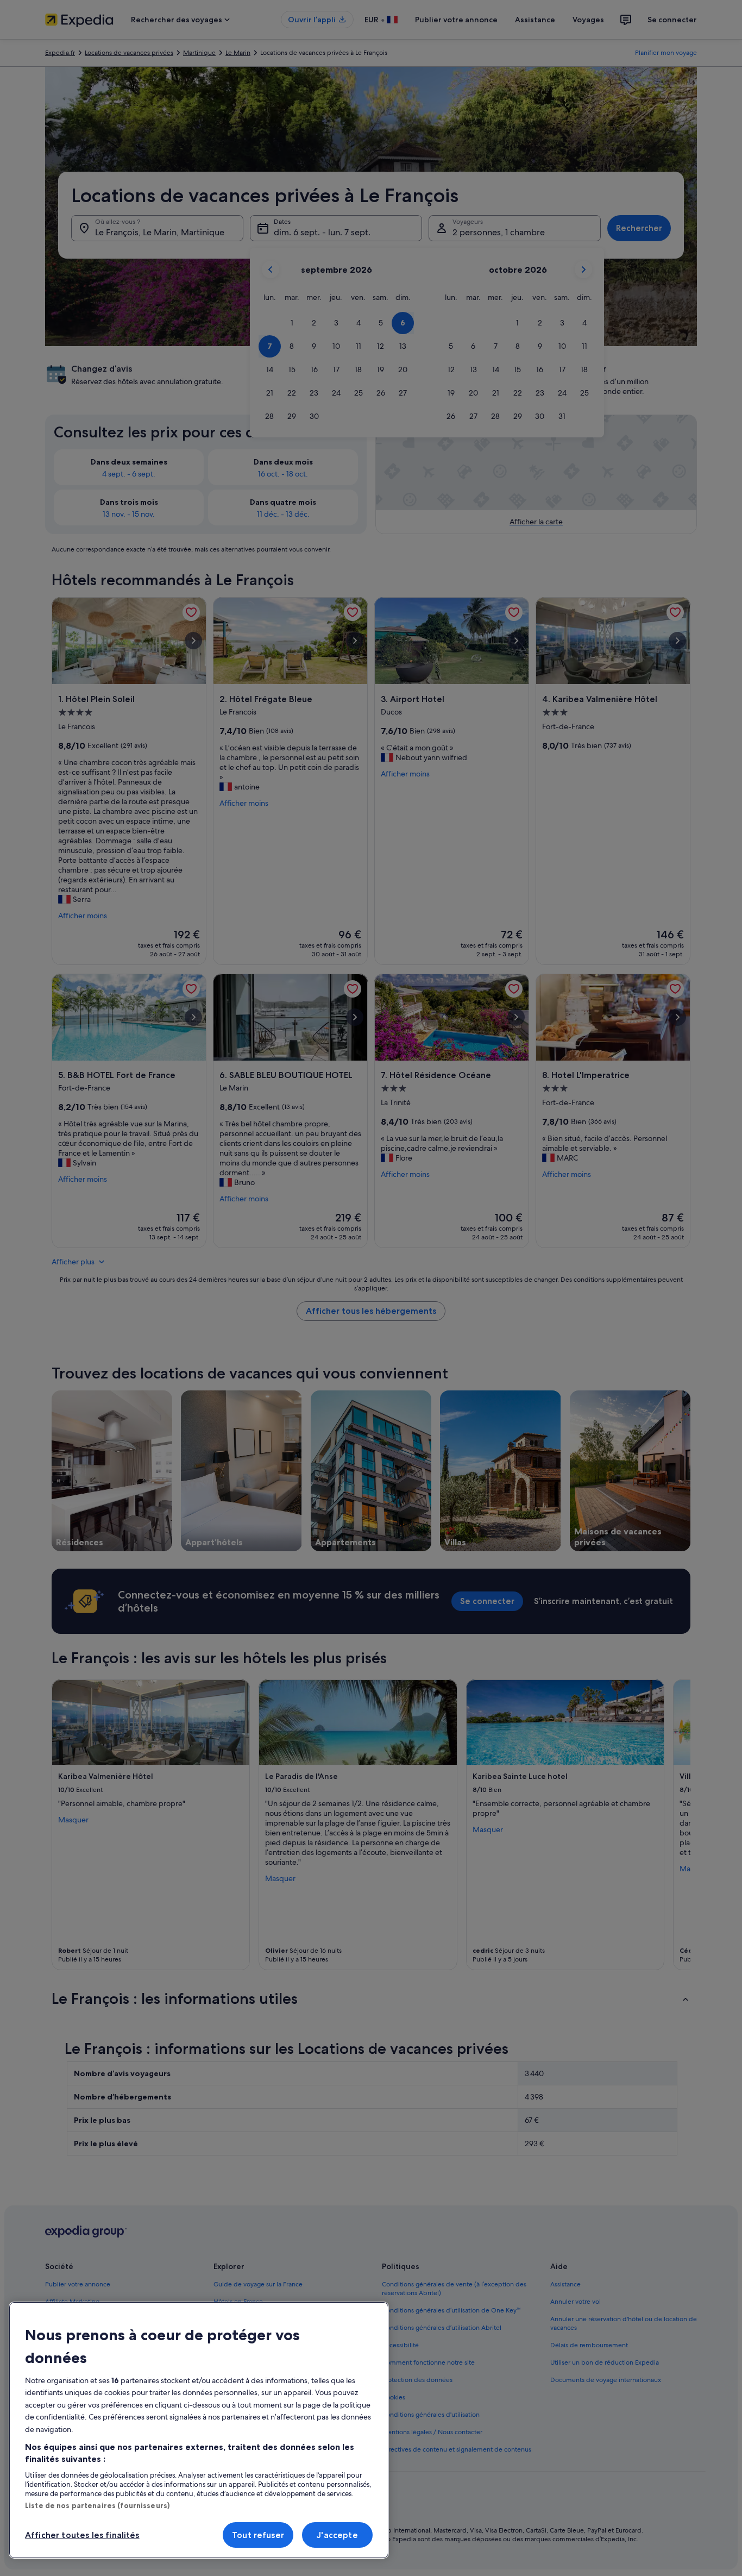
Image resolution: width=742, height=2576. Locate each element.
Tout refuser (258, 2535)
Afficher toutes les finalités (82, 2535)
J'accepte (337, 2535)
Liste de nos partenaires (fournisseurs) (97, 2505)
